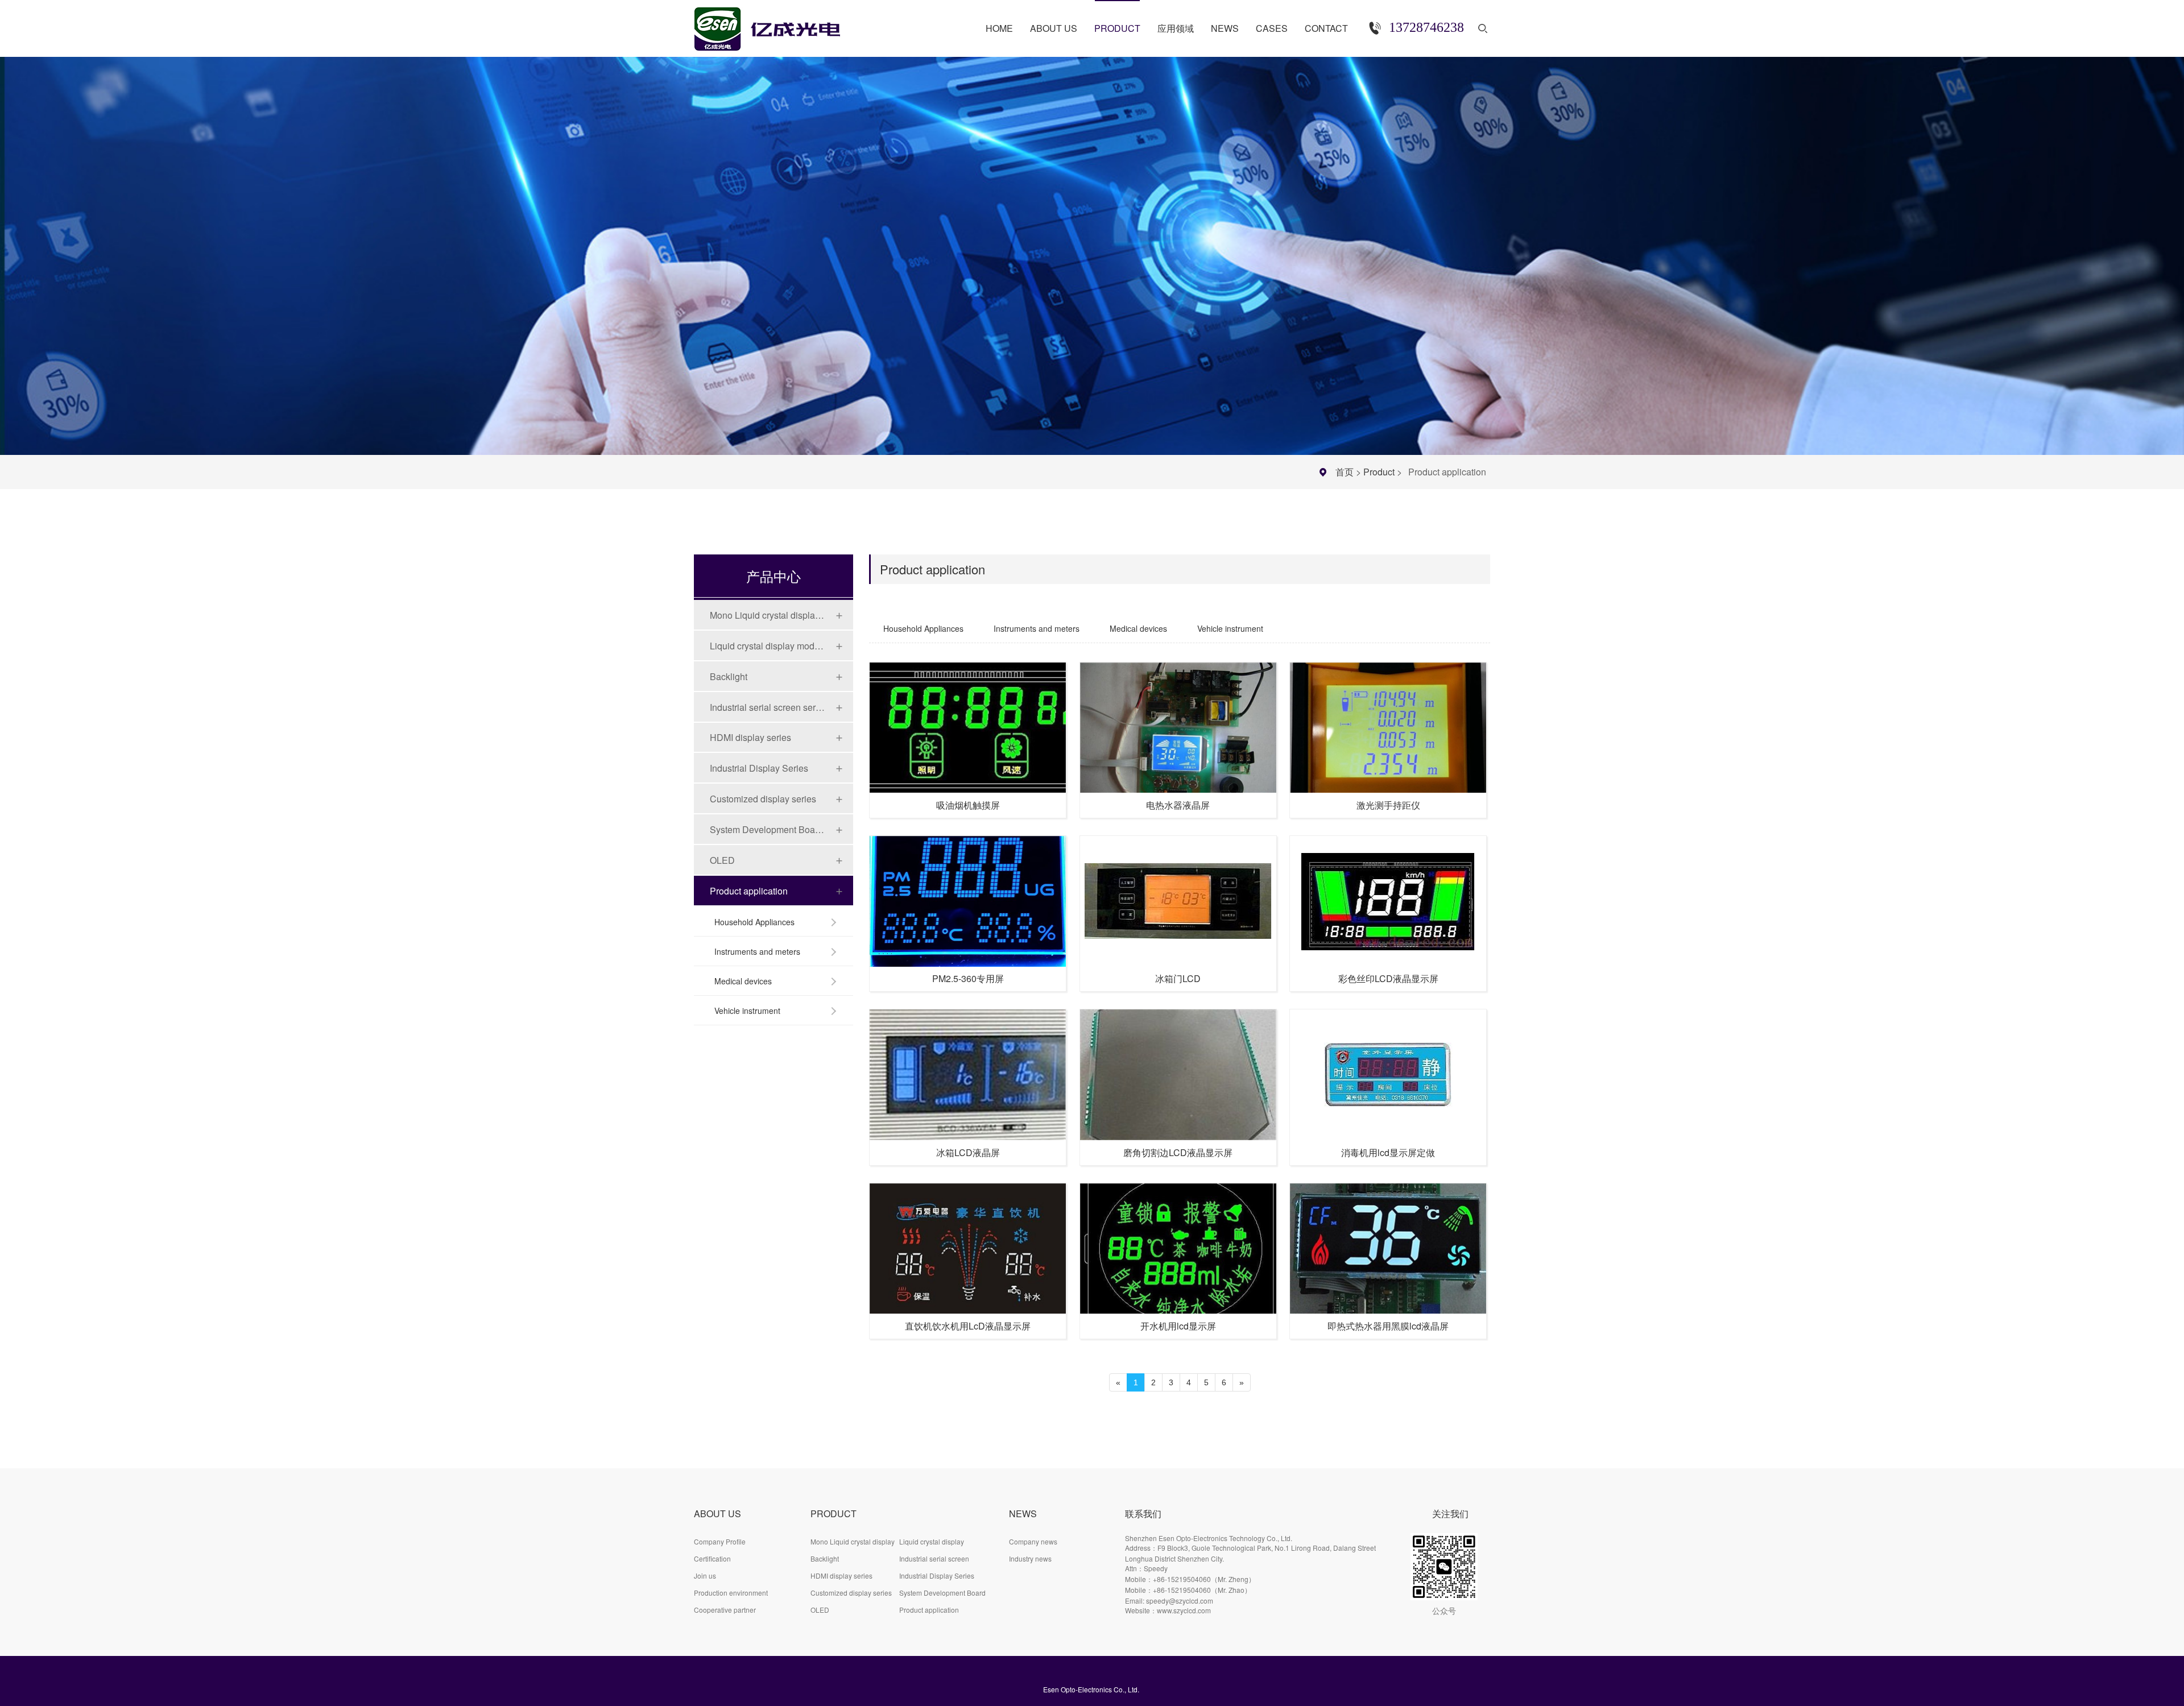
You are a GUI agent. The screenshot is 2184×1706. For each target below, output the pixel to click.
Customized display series (763, 799)
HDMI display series (750, 737)
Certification (712, 1558)
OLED (722, 860)
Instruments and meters (757, 951)
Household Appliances (754, 922)
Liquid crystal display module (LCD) (767, 646)
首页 (1345, 472)
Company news (1033, 1541)
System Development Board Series (767, 829)
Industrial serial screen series (767, 707)
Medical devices (743, 981)
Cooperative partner (725, 1610)
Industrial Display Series (759, 768)
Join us (705, 1575)
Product (1379, 472)
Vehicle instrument (747, 1011)
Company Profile (720, 1541)
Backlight (729, 676)
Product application (749, 891)
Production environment (731, 1593)
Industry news (1030, 1558)
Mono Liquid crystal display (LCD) (767, 615)
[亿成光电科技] (779, 24)
